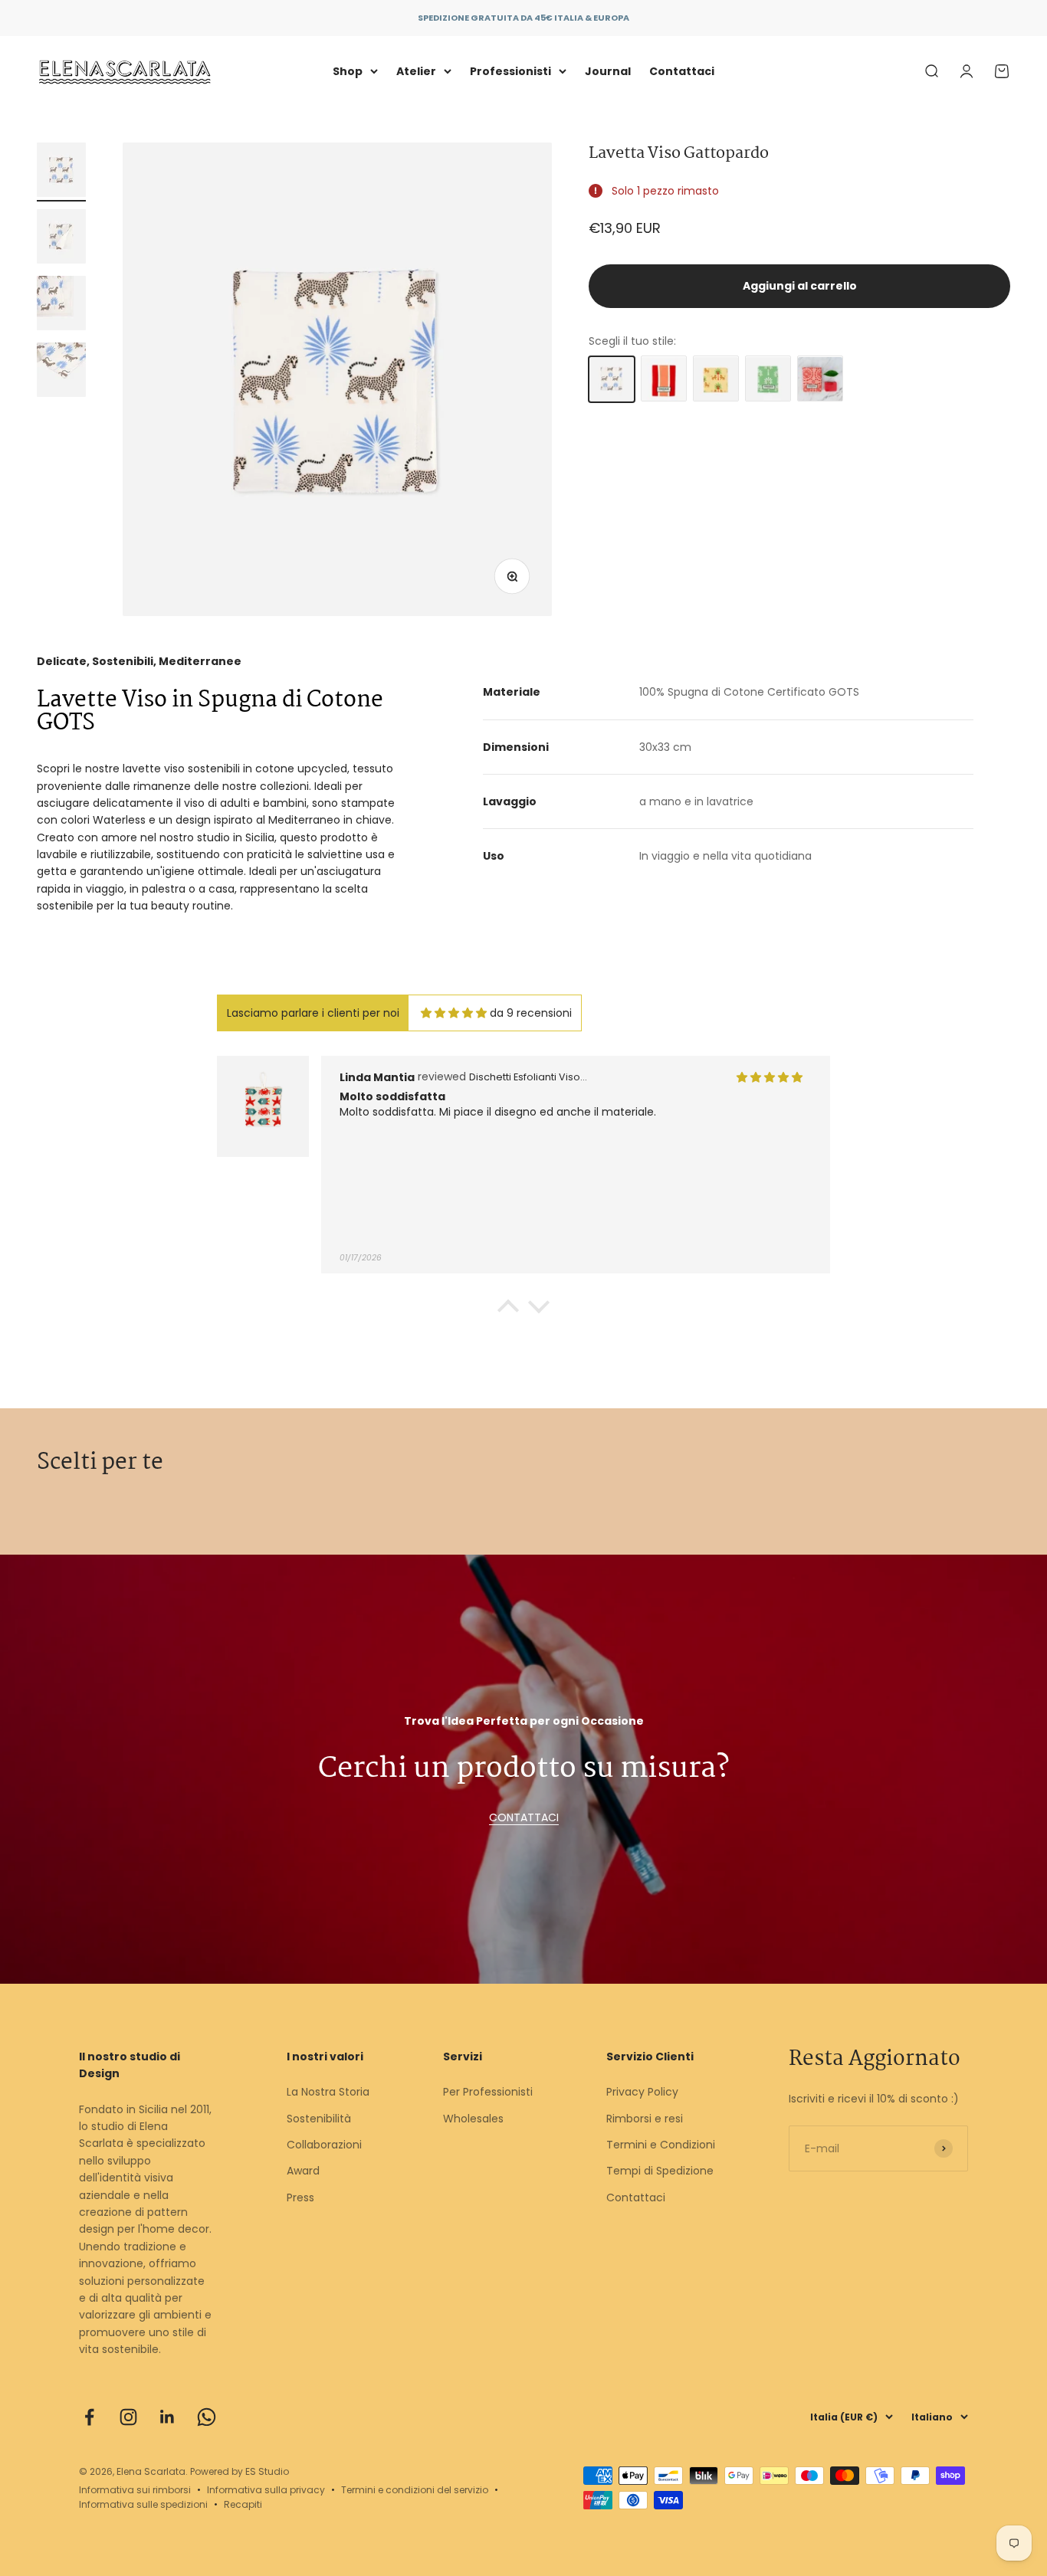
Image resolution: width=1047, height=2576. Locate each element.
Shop (348, 71)
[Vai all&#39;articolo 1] (61, 172)
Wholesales (473, 2119)
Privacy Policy (642, 2092)
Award (303, 2171)
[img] (454, 1013)
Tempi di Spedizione (660, 2171)
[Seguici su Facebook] (89, 2417)
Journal (608, 71)
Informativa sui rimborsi (135, 2490)
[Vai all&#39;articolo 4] (61, 372)
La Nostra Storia (328, 2092)
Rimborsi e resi (645, 2119)
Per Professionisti (488, 2092)
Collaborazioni (324, 2145)
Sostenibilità (319, 2119)
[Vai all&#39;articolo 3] (61, 305)
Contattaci (682, 71)
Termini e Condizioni (661, 2145)
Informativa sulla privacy (266, 2490)
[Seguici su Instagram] (128, 2417)
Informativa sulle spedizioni (143, 2504)
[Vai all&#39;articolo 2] (61, 239)
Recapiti (243, 2504)
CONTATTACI (524, 1817)
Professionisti (510, 71)
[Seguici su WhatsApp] (207, 2417)
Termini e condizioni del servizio (415, 2490)
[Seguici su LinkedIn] (167, 2417)
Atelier (416, 71)
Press (300, 2197)
